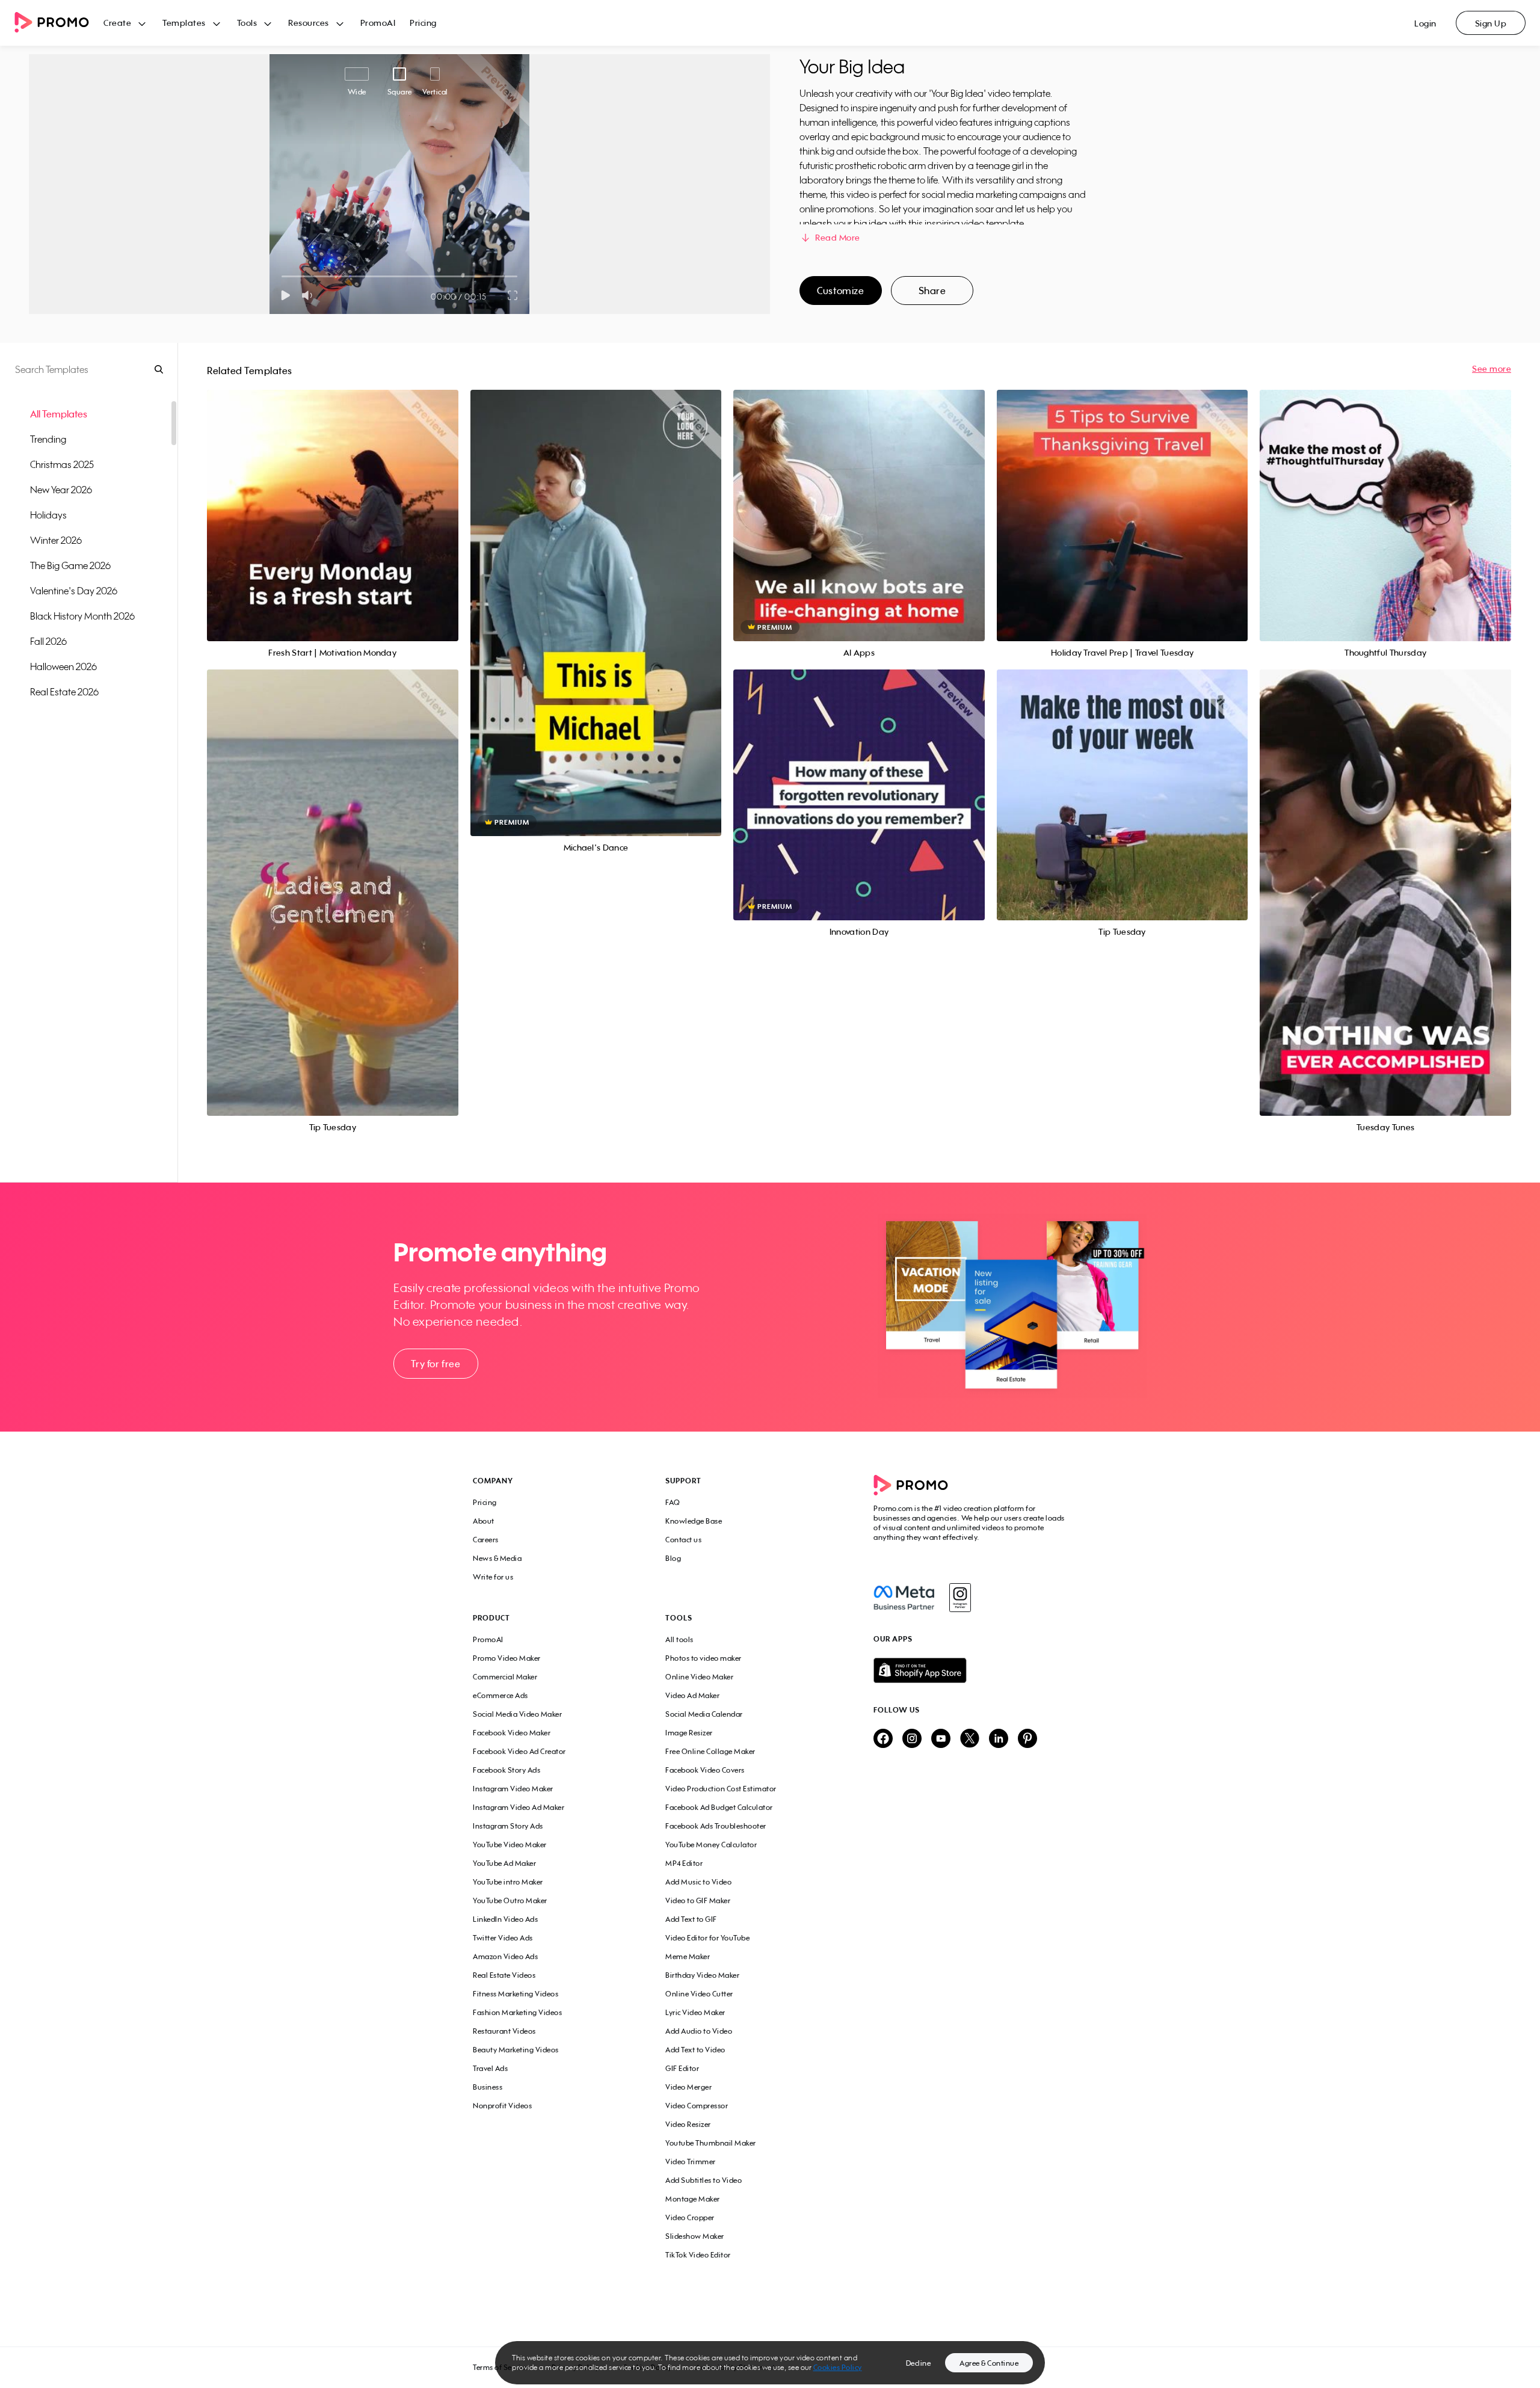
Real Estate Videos (504, 1975)
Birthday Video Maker (702, 1975)
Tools (247, 23)
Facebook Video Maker (512, 1733)
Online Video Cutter (699, 1994)
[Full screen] (513, 295)
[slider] (282, 276)
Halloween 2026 (63, 666)
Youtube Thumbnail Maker (711, 2143)
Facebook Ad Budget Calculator (719, 1807)
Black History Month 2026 (82, 616)
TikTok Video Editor (698, 2255)
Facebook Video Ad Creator (519, 1751)
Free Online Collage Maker (710, 1751)
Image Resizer (689, 1733)
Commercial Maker (505, 1677)
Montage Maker (693, 2199)
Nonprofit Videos (502, 2106)
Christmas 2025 (62, 464)
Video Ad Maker (692, 1695)
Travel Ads (490, 2068)
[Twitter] (970, 1739)
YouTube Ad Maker (504, 1863)
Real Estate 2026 (64, 692)
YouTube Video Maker (510, 1845)
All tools (679, 1639)
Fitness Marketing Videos (516, 1994)
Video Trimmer (691, 2162)
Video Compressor (697, 2106)
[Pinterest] (1027, 1739)
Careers (486, 1540)
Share (932, 291)
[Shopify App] (970, 1670)
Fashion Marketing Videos (517, 2012)
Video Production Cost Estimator (721, 1789)
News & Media (497, 1558)
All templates (59, 414)
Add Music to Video (698, 1882)
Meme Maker (688, 1956)
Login (1425, 23)
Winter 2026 (56, 540)
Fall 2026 (48, 641)
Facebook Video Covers (705, 1770)
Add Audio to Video (699, 2031)
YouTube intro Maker (508, 1882)
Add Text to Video (695, 2050)
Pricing (423, 23)
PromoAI (378, 23)
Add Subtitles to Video (704, 2180)
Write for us (493, 1577)
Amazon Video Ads (505, 1956)
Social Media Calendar (704, 1714)
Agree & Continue (989, 2363)
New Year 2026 (61, 490)
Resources (309, 23)
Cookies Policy (838, 2367)
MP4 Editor (684, 1863)
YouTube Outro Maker (510, 1900)
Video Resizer (688, 2124)
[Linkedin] (999, 1739)
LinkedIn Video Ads (505, 1919)
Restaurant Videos (504, 2031)
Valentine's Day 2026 (74, 591)
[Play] (285, 295)
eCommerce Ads (500, 1695)
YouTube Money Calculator (711, 1845)
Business (488, 2087)
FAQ (673, 1502)
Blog (673, 1558)
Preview (333, 502)
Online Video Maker (699, 1677)
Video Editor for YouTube (707, 1938)
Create (117, 23)
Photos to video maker (704, 1658)
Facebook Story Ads (507, 1770)
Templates (184, 23)
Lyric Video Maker (695, 2012)
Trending (48, 439)
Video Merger (688, 2087)
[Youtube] (941, 1739)
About (484, 1521)
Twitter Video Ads (503, 1938)
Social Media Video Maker (517, 1714)
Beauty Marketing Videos (516, 2050)
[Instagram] (960, 1598)
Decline (919, 2363)
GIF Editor (682, 2068)
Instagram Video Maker (513, 1789)
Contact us (683, 1540)
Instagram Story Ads (508, 1826)
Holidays (48, 515)
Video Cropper (690, 2217)
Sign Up (1491, 23)
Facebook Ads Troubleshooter (716, 1826)
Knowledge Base (694, 1521)
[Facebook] (904, 1598)
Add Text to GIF (691, 1919)
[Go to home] (59, 23)
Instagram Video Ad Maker (519, 1807)
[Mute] (310, 295)
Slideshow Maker (695, 2236)
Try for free (436, 1364)
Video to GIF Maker (698, 1900)
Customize (840, 291)
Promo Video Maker (507, 1658)
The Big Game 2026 (70, 565)
